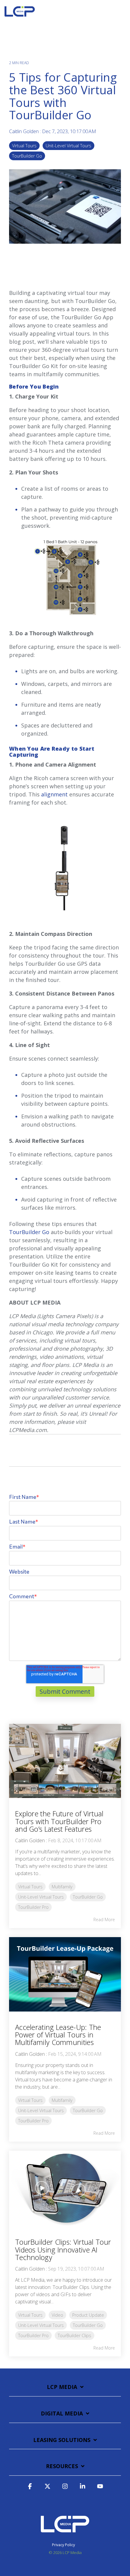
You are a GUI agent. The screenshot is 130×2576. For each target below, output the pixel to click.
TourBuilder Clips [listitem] (75, 2335)
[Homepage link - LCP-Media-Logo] (65, 2535)
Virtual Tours (24, 146)
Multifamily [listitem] (62, 1887)
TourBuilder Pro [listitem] (33, 1907)
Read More (104, 1920)
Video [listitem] (57, 2315)
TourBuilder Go (27, 156)
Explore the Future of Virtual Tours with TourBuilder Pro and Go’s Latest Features (59, 1821)
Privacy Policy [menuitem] (63, 2545)
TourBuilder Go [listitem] (88, 1897)
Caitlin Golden (24, 131)
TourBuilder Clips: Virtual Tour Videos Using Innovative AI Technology (63, 2250)
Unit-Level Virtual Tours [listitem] (41, 1897)
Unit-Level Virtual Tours (68, 146)
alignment (54, 794)
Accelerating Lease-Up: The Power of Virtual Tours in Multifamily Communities (58, 2035)
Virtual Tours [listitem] (30, 1887)
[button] (121, 10)
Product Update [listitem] (88, 2315)
